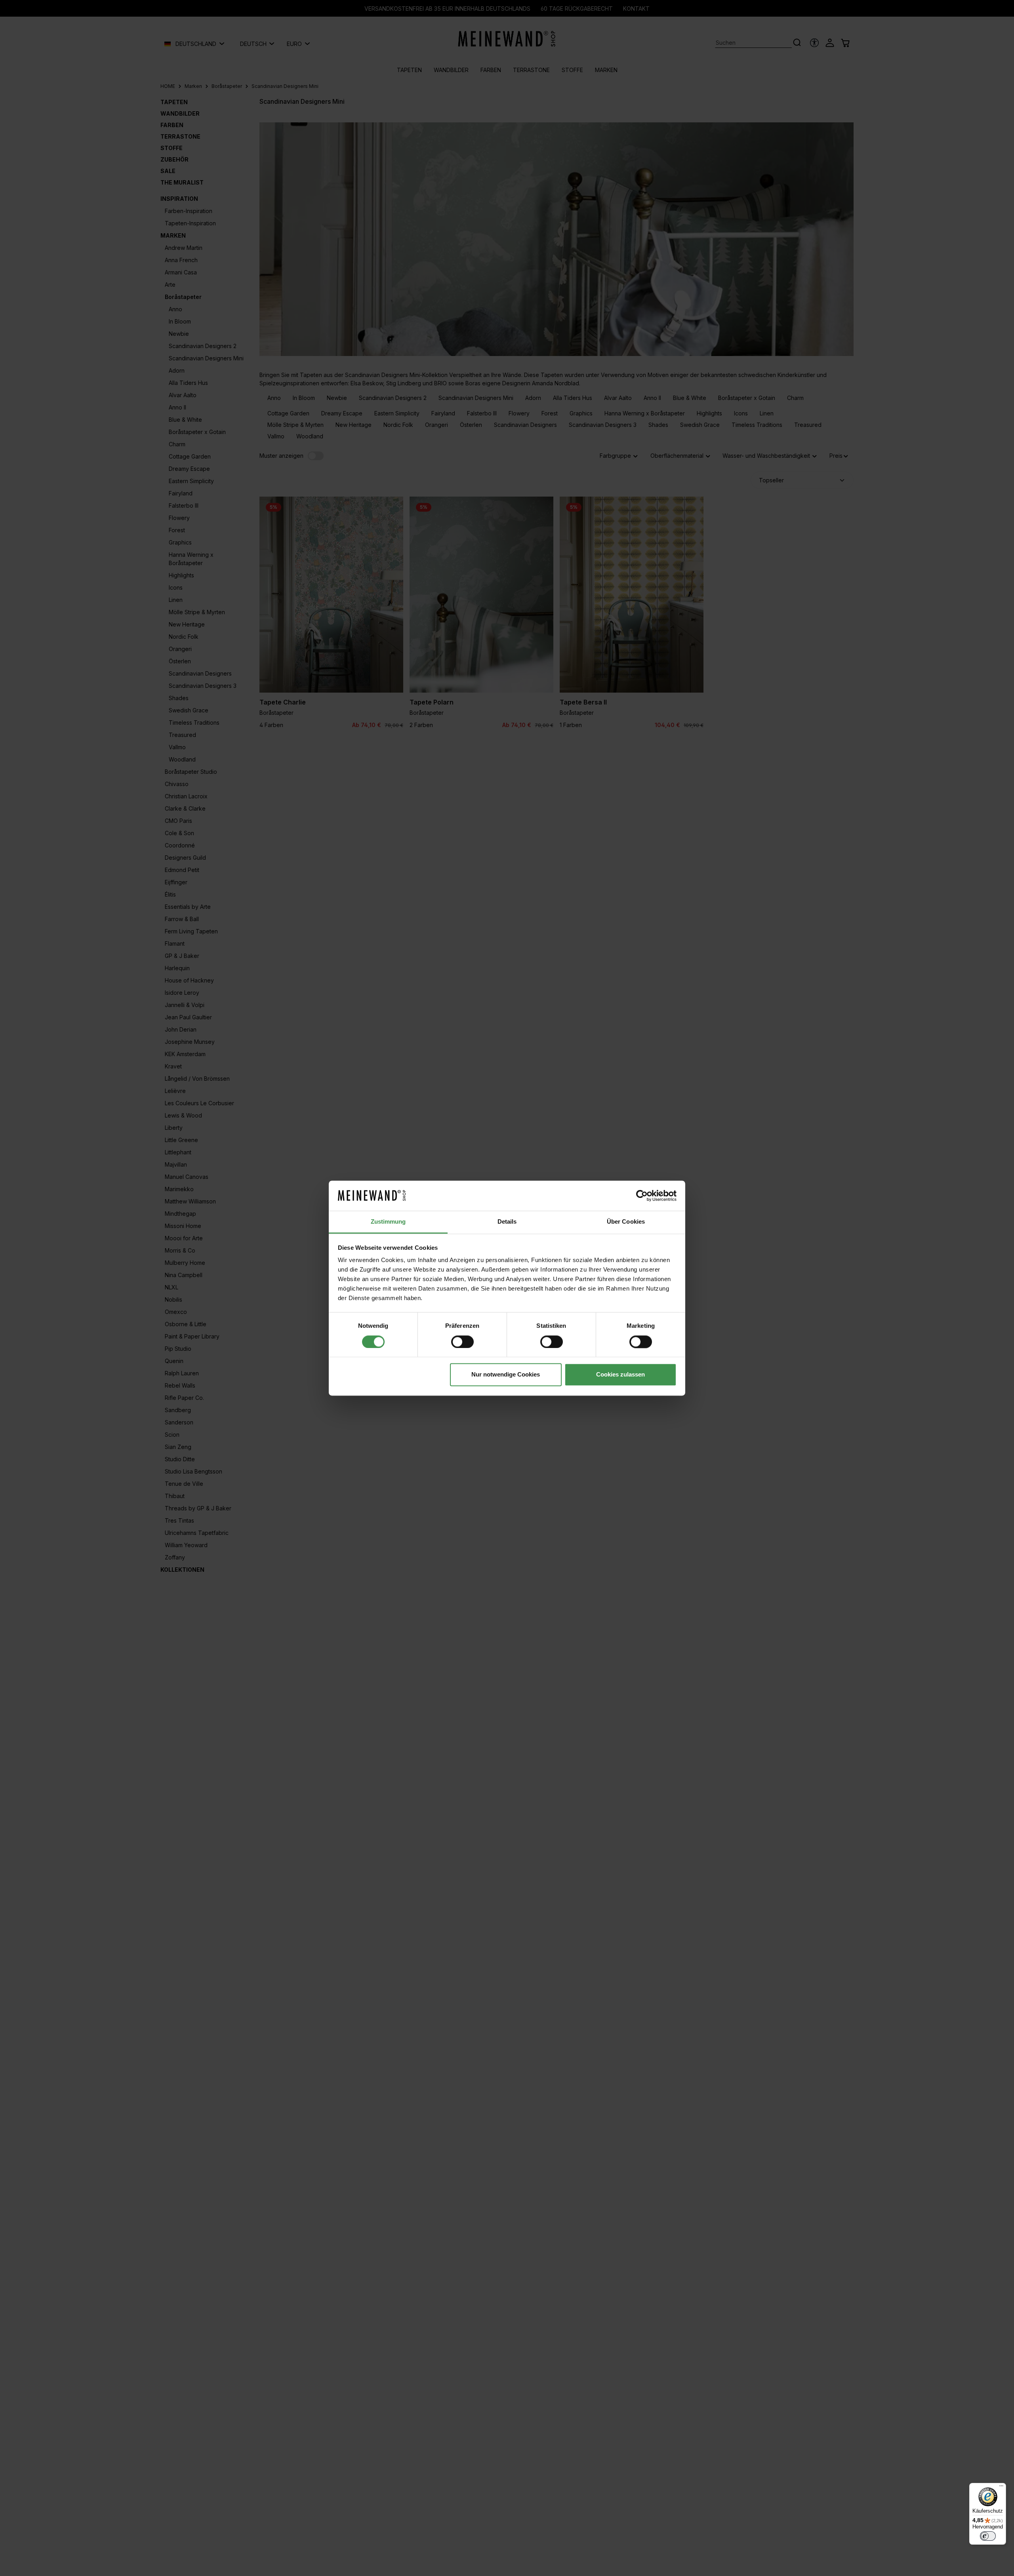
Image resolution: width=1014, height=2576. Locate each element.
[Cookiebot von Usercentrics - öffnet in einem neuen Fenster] (642, 1196)
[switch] (462, 1342)
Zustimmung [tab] (388, 1222)
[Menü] (1001, 2488)
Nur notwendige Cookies (506, 1375)
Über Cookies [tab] (626, 1222)
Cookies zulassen (620, 1375)
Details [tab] (507, 1222)
